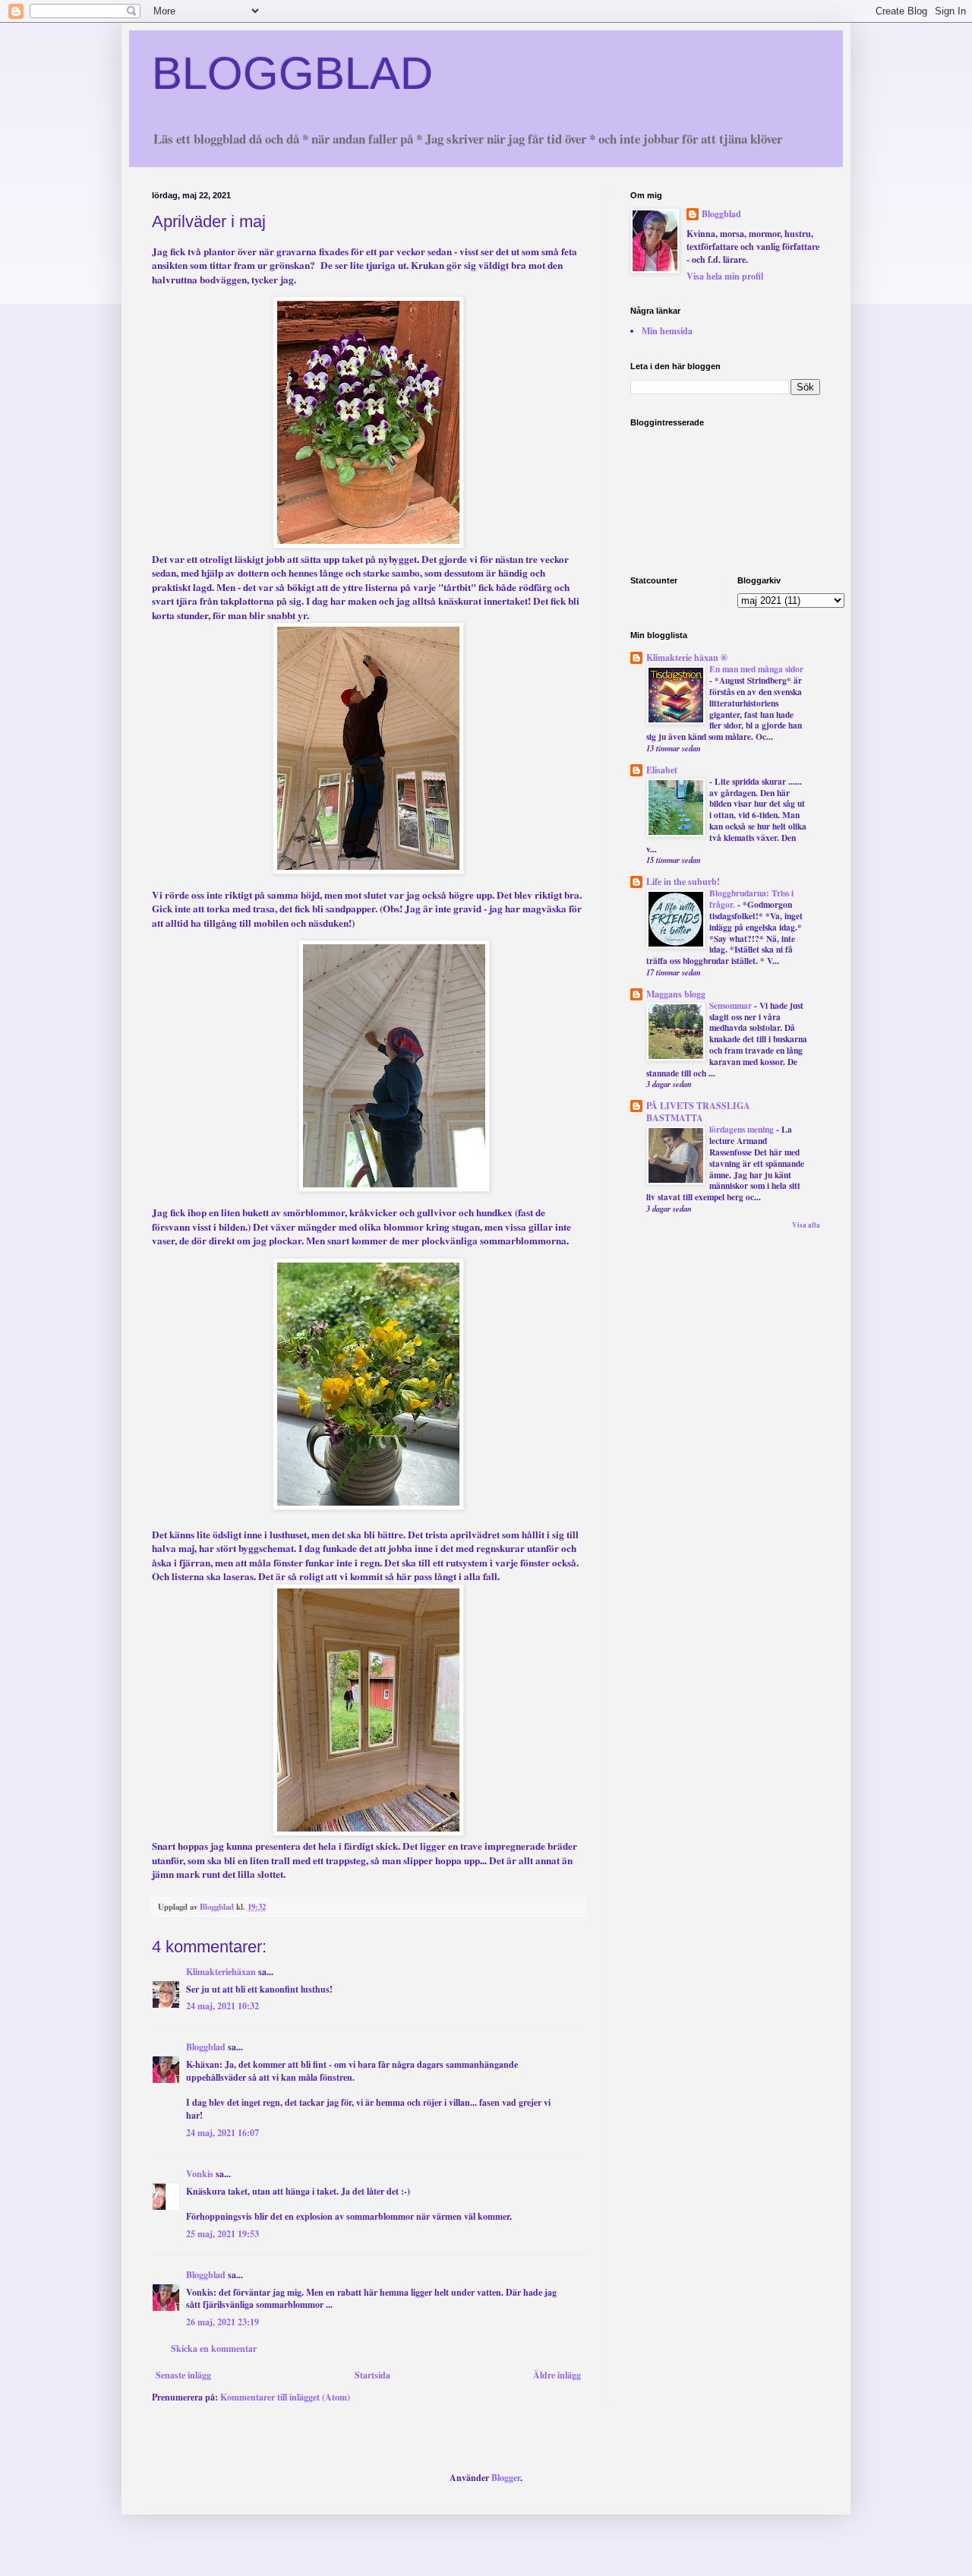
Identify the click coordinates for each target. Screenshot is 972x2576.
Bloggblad (206, 2047)
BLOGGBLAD (292, 73)
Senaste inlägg (183, 2375)
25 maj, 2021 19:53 (222, 2234)
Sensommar (732, 1005)
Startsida (372, 2375)
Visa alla (806, 1225)
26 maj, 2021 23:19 (222, 2322)
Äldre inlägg (557, 2375)
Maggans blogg (676, 994)
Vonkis (200, 2174)
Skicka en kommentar (214, 2348)
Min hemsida (667, 331)
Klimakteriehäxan (221, 1972)
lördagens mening (743, 1129)
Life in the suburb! (683, 882)
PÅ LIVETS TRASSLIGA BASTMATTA (698, 1112)
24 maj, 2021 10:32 (222, 2006)
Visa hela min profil (725, 276)
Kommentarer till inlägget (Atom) (285, 2397)
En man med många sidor (756, 669)
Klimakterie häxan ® (687, 657)
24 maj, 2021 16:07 (222, 2133)
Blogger (506, 2478)
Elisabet (662, 770)
